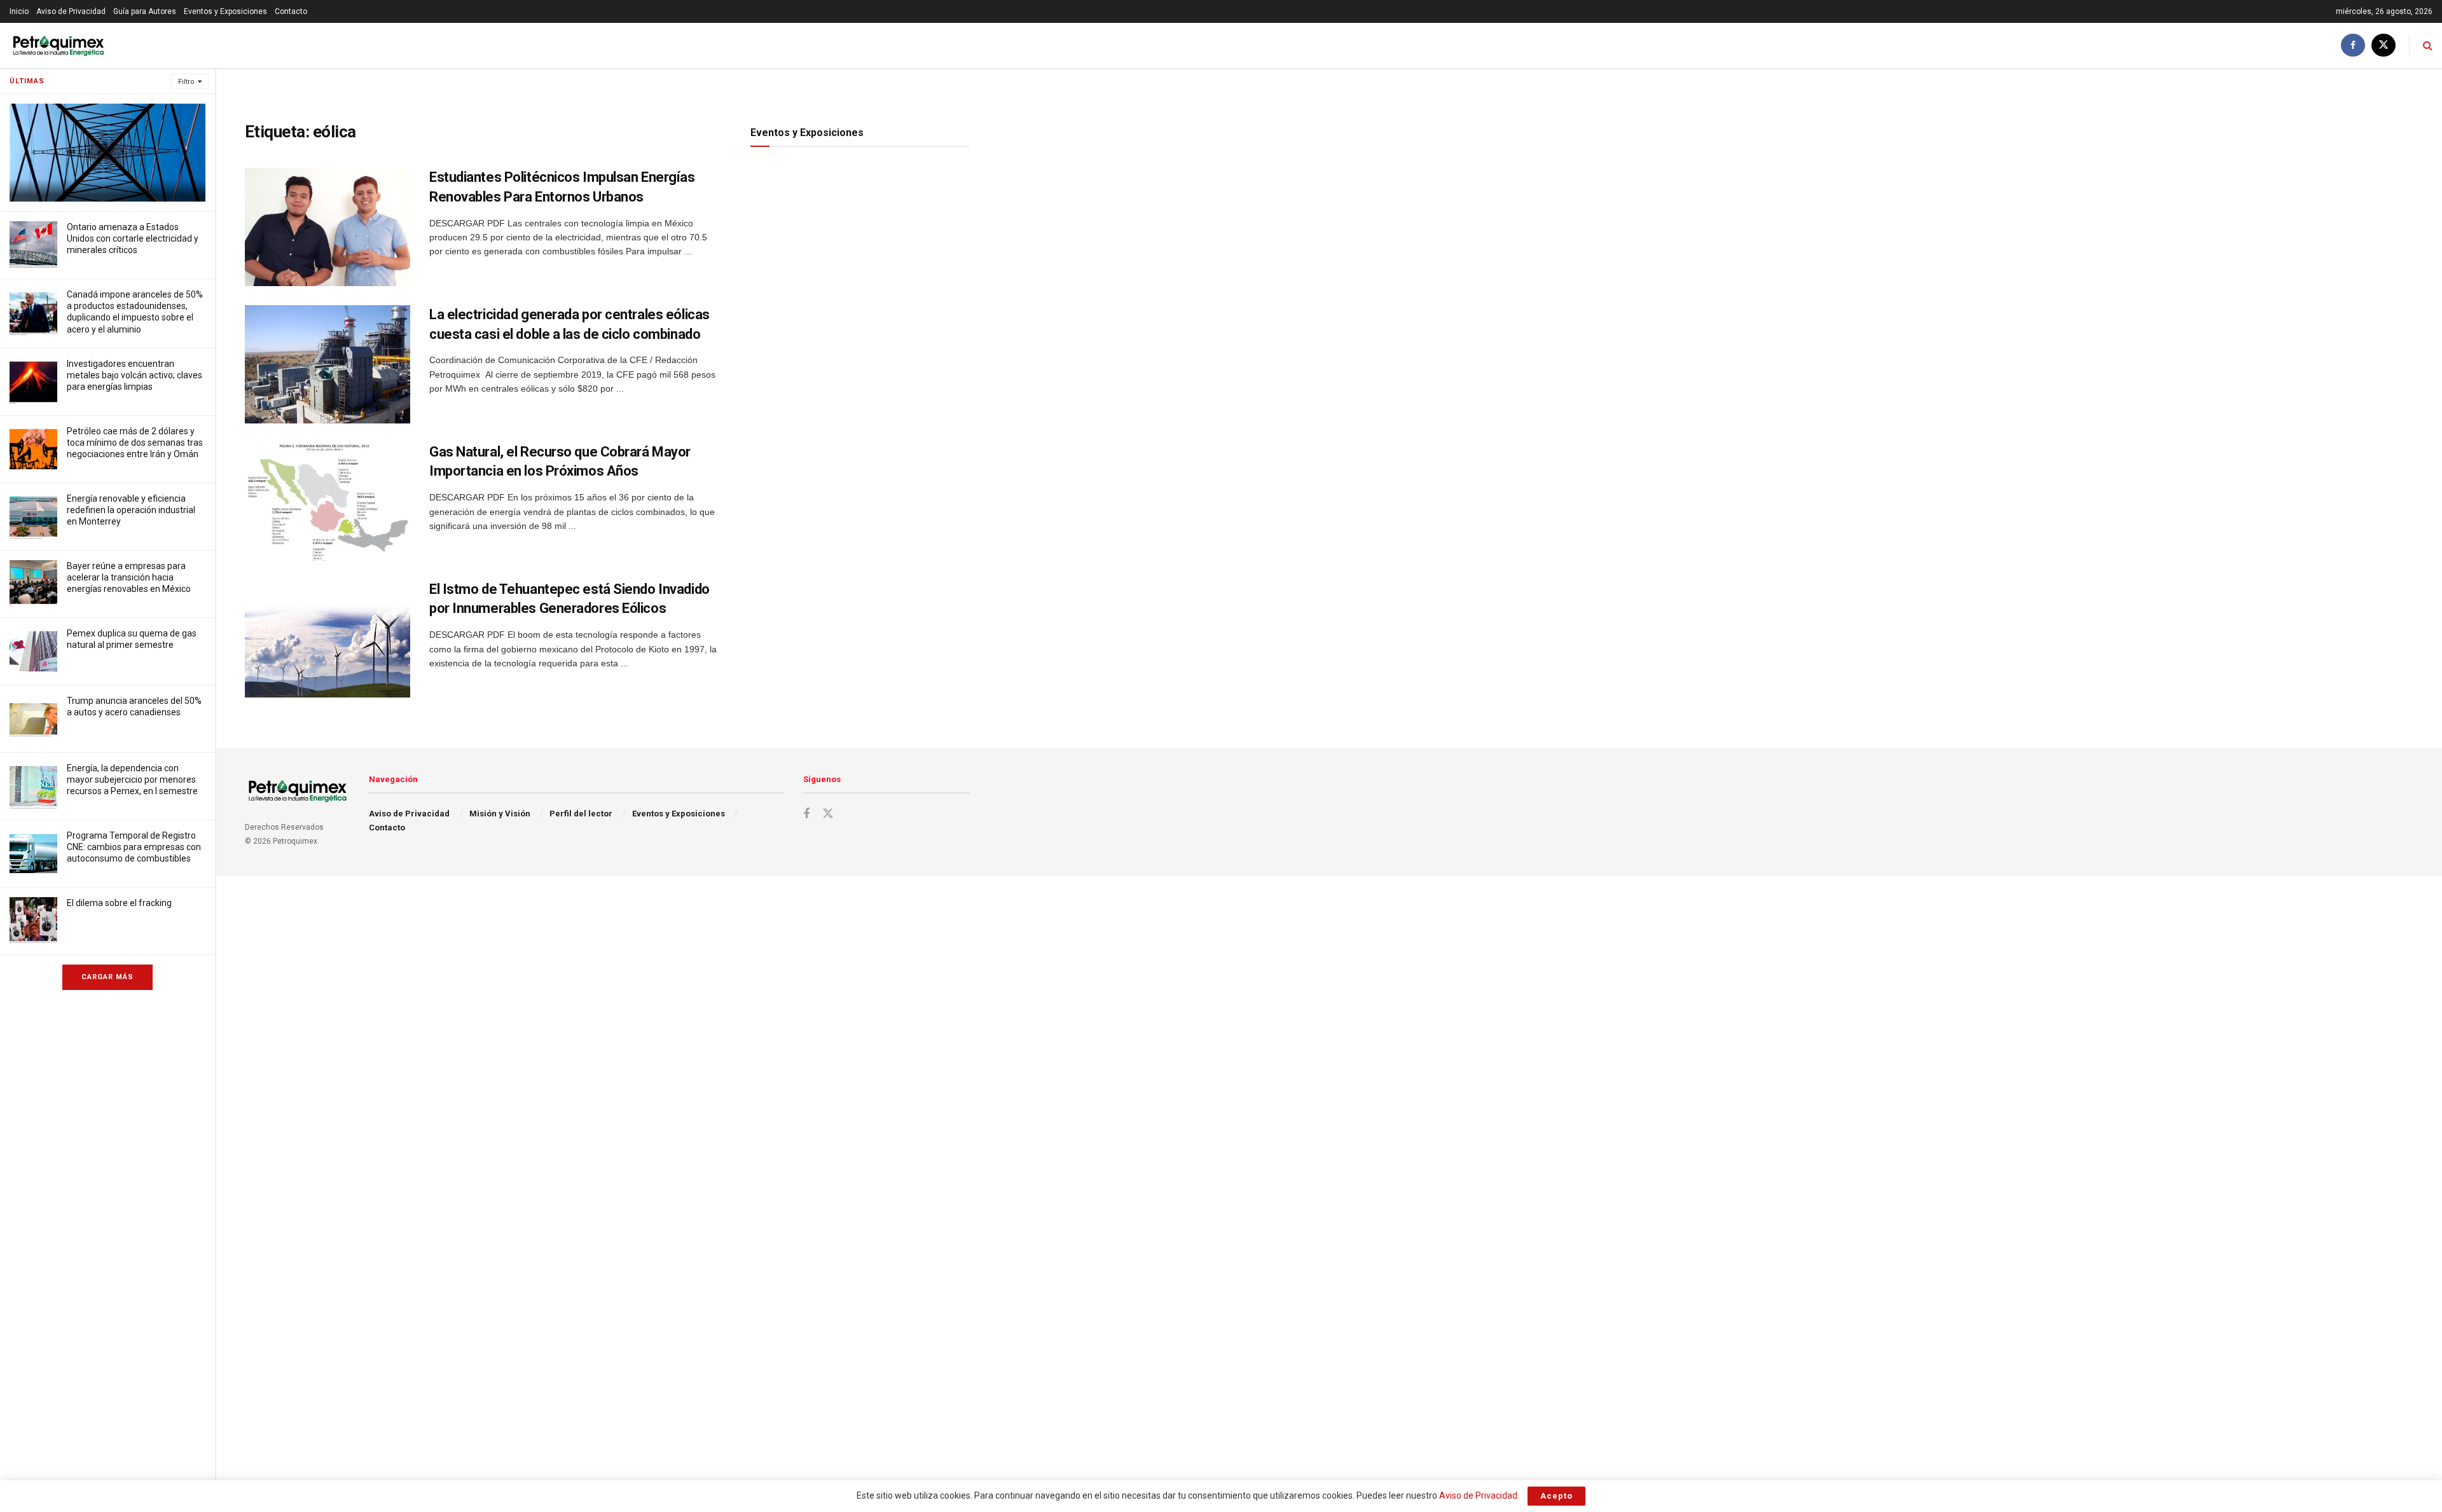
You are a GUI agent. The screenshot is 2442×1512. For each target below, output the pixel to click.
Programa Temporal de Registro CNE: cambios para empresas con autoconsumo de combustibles (134, 847)
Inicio (19, 11)
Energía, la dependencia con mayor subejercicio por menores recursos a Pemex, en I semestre (132, 780)
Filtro (186, 82)
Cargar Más (107, 977)
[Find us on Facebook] (2353, 45)
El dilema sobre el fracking (119, 903)
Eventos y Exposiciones (225, 11)
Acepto (1556, 1496)
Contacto (291, 11)
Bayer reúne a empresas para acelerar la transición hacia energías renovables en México (129, 577)
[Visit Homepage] (58, 45)
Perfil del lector (581, 814)
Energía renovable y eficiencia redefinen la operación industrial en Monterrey (131, 510)
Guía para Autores (145, 11)
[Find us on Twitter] (2383, 45)
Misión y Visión (500, 814)
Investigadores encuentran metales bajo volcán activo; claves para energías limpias (135, 375)
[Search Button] (2428, 45)
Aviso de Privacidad (71, 11)
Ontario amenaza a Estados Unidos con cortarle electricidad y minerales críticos (133, 238)
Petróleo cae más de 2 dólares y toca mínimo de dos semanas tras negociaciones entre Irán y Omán (135, 443)
